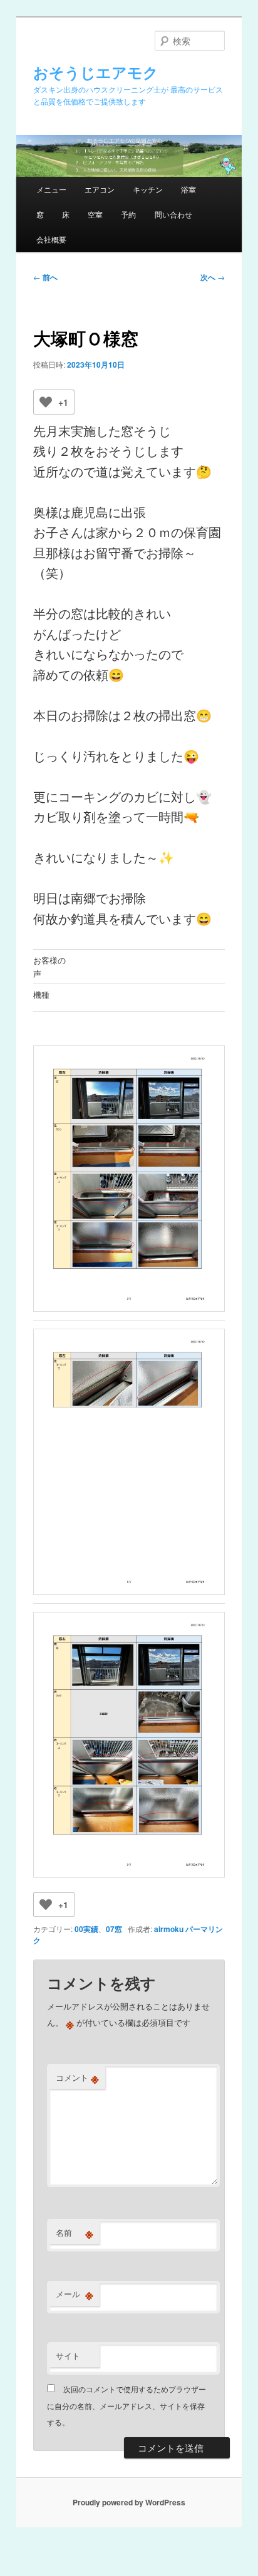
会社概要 (51, 239)
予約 (128, 214)
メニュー (51, 189)
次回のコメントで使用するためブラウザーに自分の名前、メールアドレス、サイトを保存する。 (126, 2405)
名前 (75, 2233)
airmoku (169, 1929)
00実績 (86, 1929)
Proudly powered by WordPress (129, 2502)
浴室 (188, 189)
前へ (45, 277)
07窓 (114, 1929)
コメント (77, 2078)
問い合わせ (173, 214)
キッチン (148, 189)
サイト (68, 2356)
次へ (213, 277)
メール (75, 2294)
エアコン (100, 189)
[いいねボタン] (46, 402)
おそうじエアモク (96, 72)
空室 (95, 214)
